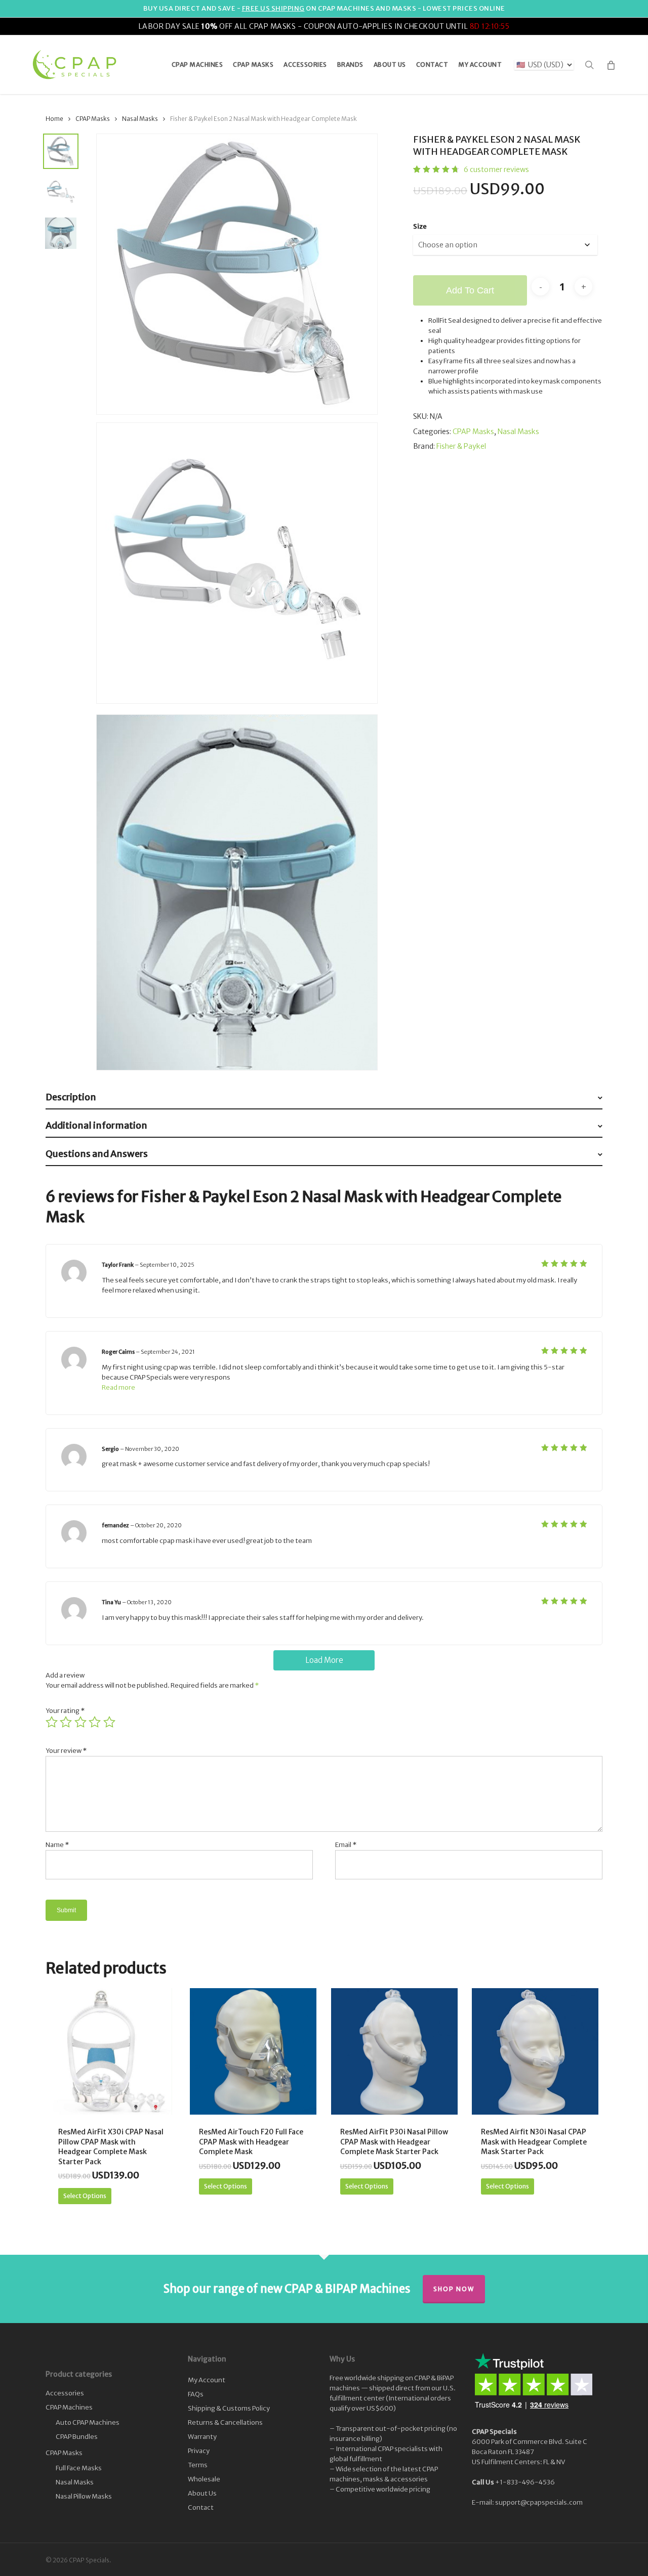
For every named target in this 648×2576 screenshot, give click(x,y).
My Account (207, 2380)
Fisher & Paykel (461, 446)
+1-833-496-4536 (525, 2482)
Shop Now (454, 2289)
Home (54, 119)
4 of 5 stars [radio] (95, 1722)
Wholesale (204, 2479)
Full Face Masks (79, 2468)
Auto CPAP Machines (88, 2422)
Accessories (65, 2393)
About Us (202, 2493)
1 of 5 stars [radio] (52, 1722)
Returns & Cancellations (225, 2422)
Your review (66, 1751)
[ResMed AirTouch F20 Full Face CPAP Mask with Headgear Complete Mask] (253, 2051)
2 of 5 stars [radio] (66, 1722)
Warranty (202, 2437)
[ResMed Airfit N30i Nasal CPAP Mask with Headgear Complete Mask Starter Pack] (535, 2051)
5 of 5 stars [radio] (110, 1722)
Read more (118, 1387)
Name (57, 1845)
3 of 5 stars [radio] (81, 1722)
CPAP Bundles (77, 2437)
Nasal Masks (140, 119)
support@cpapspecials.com (539, 2502)
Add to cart (470, 290)
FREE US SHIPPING (273, 8)
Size (420, 226)
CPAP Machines (69, 2407)
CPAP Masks (93, 119)
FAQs (196, 2394)
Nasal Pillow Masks (84, 2496)
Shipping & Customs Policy (229, 2408)
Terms (198, 2465)
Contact (201, 2507)
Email (346, 1845)
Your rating (65, 1711)
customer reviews (496, 169)
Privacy (199, 2451)
